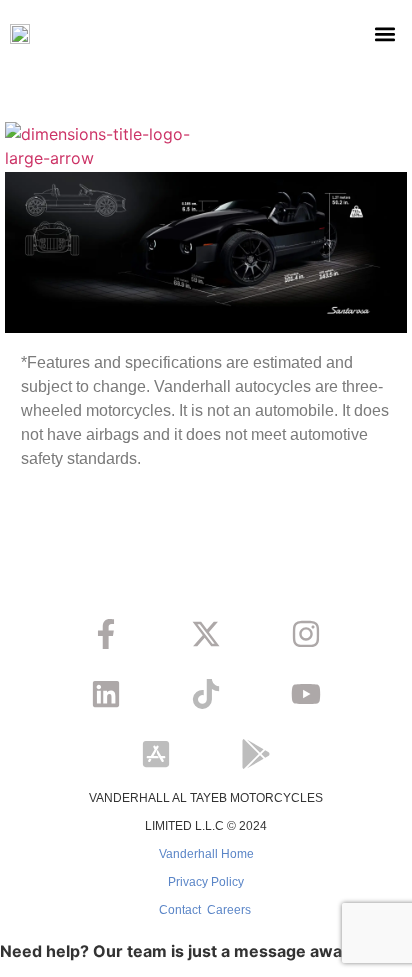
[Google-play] (256, 754)
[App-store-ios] (156, 754)
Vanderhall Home (206, 854)
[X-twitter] (206, 634)
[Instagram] (306, 634)
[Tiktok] (206, 694)
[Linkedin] (106, 694)
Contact (180, 910)
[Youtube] (306, 694)
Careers (229, 910)
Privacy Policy (206, 882)
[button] (385, 34)
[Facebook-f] (106, 634)
